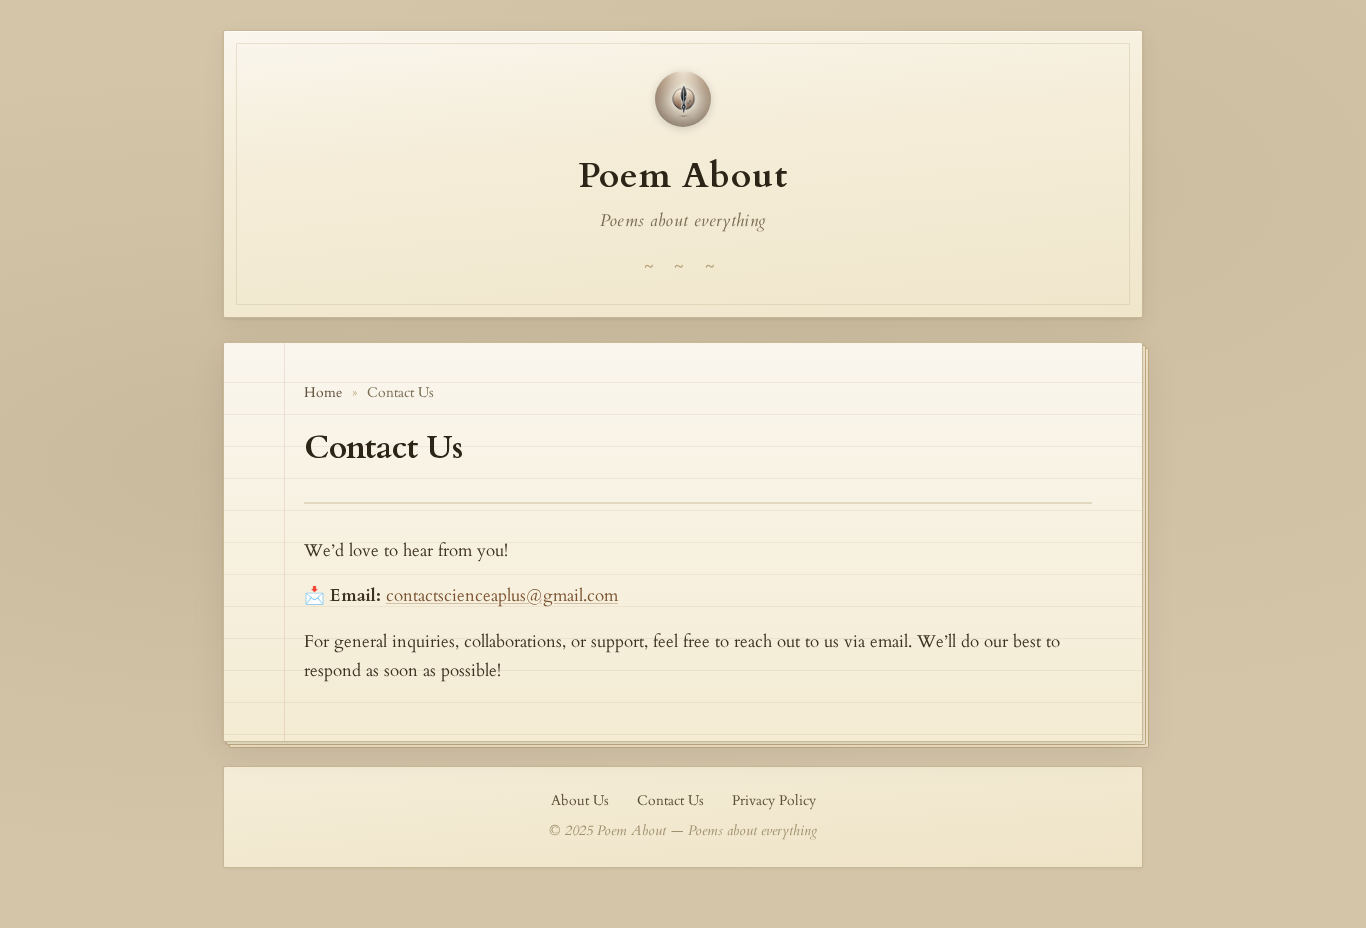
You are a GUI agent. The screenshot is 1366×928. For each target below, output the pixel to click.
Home (323, 393)
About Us (580, 801)
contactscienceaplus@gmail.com (502, 595)
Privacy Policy (774, 801)
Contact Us (670, 801)
